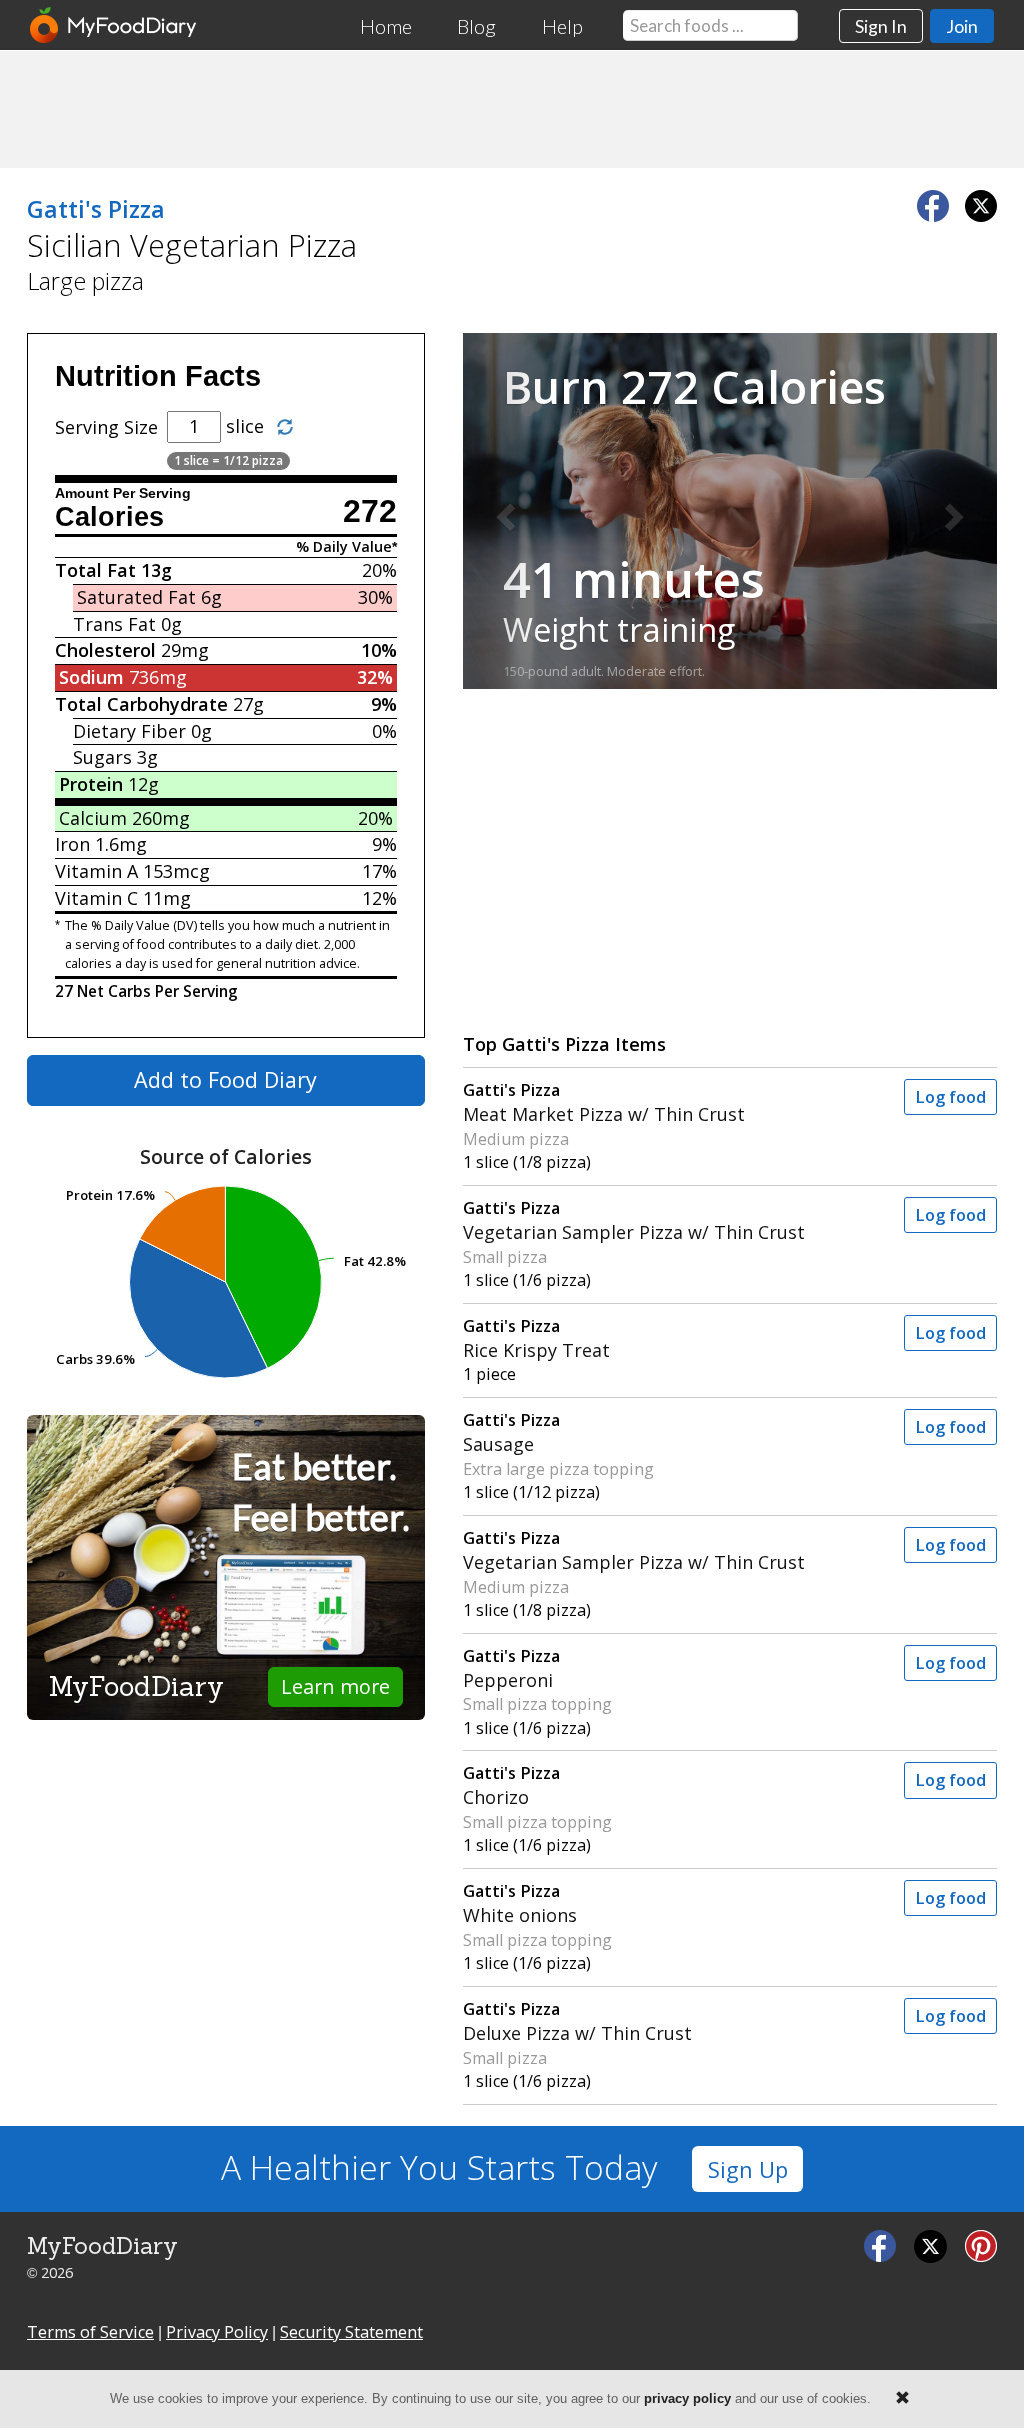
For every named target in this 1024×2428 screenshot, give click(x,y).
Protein (91, 784)
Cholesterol (105, 650)
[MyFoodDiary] (114, 25)
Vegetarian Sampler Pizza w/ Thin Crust (634, 1220)
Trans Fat (114, 624)
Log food (950, 1097)
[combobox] (710, 25)
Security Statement (351, 2332)
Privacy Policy (217, 2332)
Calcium (93, 818)
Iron (72, 844)
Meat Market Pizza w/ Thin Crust (604, 1102)
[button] (503, 511)
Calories (109, 517)
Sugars (102, 757)
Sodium (91, 677)
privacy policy (687, 2398)
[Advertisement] (512, 108)
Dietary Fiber (129, 731)
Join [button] (962, 26)
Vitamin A (96, 871)
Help (562, 26)
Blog (476, 26)
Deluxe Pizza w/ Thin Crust (577, 2021)
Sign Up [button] (748, 2169)
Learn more (335, 1686)
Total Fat (95, 570)
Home (386, 26)
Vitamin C (96, 898)
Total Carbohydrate (141, 704)
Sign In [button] (881, 26)
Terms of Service (90, 2332)
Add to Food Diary (225, 1079)
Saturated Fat (136, 597)
